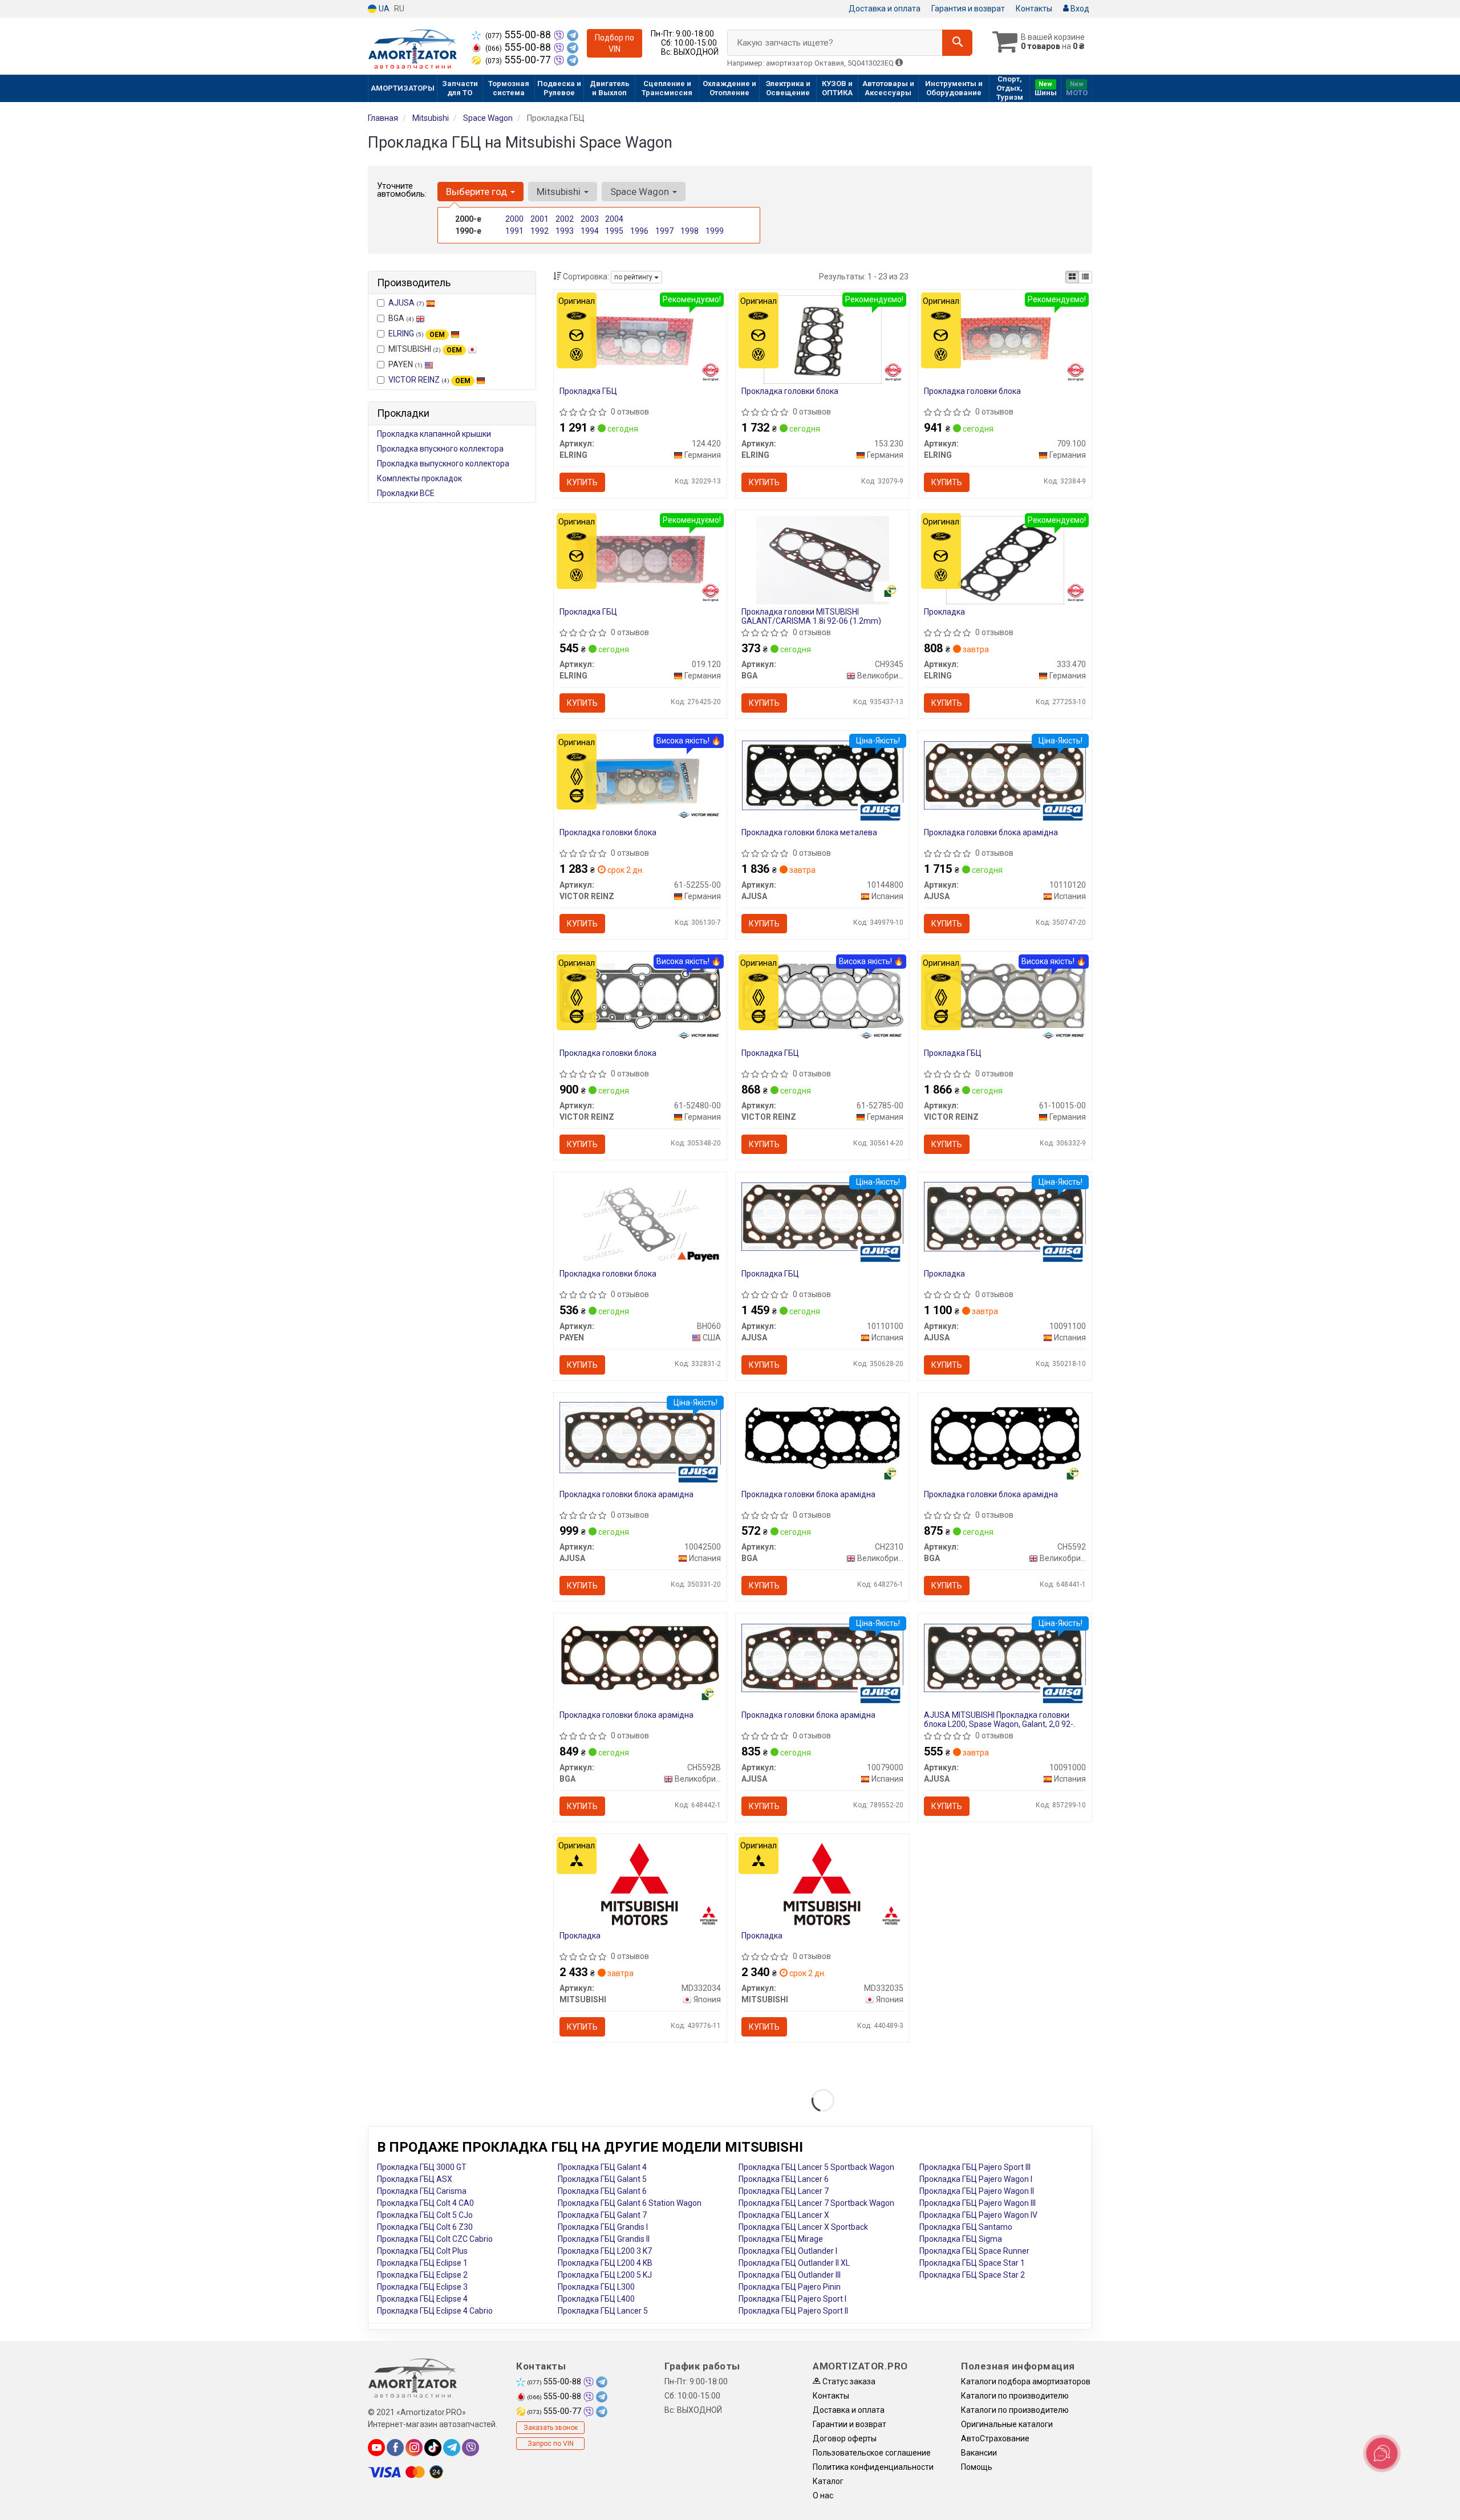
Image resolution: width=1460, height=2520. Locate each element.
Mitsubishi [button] (560, 192)
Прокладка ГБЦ (588, 391)
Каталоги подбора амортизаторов (1026, 2381)
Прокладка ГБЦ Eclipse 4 (422, 2299)
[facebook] (395, 2448)
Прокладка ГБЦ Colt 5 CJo (425, 2215)
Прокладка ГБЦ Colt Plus (422, 2251)
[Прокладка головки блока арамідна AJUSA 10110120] (1005, 775)
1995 (614, 231)
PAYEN (405, 364)
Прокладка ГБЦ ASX (415, 2179)
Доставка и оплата (885, 9)
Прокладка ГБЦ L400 (596, 2299)
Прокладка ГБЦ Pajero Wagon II (977, 2191)
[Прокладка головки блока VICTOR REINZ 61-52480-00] (640, 995)
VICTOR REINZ (429, 380)
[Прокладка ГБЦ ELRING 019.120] (640, 559)
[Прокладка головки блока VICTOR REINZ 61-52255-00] (640, 780)
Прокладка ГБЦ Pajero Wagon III (978, 2203)
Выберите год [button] (478, 192)
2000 (514, 219)
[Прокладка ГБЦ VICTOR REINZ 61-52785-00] (823, 995)
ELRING (417, 334)
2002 (565, 219)
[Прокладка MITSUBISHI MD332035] (823, 1883)
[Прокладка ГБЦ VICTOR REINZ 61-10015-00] (1005, 995)
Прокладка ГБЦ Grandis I (603, 2227)
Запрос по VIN (551, 2444)
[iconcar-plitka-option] (1072, 277)
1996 (639, 231)
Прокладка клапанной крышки (434, 434)
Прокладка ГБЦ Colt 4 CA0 (425, 2203)
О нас (823, 2495)
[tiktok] (433, 2448)
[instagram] (414, 2448)
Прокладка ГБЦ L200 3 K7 (605, 2251)
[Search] (957, 43)
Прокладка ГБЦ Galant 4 (602, 2167)
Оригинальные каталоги (1007, 2424)
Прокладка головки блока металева (809, 832)
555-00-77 (519, 60)
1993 (565, 231)
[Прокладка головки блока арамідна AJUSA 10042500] (640, 1437)
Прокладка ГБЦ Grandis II (604, 2239)
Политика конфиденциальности (873, 2467)
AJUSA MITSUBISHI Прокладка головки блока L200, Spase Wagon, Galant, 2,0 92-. (999, 1719)
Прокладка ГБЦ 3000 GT (422, 2167)
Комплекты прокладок (419, 478)
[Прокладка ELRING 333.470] (1005, 559)
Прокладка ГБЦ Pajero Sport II (793, 2311)
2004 (614, 219)
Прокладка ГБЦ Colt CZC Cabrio (435, 2239)
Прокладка (944, 612)
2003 (590, 219)
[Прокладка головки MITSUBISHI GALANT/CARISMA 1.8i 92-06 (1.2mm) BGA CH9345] (822, 559)
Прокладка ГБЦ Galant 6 (602, 2191)
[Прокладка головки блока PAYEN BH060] (640, 1221)
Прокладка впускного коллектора (440, 449)
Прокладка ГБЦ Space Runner (974, 2251)
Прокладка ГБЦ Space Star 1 (972, 2263)
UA (383, 9)
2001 (540, 219)
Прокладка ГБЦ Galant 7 (602, 2215)
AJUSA (406, 303)
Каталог (828, 2481)
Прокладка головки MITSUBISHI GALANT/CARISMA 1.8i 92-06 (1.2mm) (811, 616)
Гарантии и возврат (849, 2424)
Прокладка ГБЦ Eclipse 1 (422, 2263)
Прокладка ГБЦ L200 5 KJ (605, 2275)
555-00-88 (519, 35)
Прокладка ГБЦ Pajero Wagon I (976, 2179)
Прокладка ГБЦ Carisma (422, 2191)
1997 (664, 231)
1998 (690, 231)
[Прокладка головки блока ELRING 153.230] (823, 339)
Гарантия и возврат (968, 9)
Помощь (977, 2467)
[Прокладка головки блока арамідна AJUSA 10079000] (822, 1657)
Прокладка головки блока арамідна (991, 832)
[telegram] (452, 2448)
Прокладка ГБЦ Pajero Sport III (975, 2167)
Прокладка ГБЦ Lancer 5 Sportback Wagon (816, 2167)
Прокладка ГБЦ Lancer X (784, 2215)
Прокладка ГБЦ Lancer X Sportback (803, 2227)
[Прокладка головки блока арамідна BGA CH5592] (1005, 1437)
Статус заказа (848, 2381)
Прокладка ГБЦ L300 (596, 2287)
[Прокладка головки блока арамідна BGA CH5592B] (640, 1657)
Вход (1079, 9)
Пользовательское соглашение (872, 2453)
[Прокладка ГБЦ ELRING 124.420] (640, 339)
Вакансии (979, 2453)
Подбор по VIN (615, 43)
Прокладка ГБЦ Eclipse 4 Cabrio (435, 2311)
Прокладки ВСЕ (406, 493)
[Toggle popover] (1382, 2453)
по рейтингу (634, 277)
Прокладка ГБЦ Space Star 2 (972, 2275)
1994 (590, 231)
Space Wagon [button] (641, 192)
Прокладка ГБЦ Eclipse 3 (422, 2287)
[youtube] (376, 2448)
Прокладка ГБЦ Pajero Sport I (792, 2299)
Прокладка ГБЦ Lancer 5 (603, 2311)
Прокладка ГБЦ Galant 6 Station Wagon (630, 2203)
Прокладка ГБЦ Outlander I (788, 2251)
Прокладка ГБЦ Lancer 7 (784, 2191)
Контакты (1034, 9)
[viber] (471, 2448)
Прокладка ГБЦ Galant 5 (602, 2179)
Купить (582, 482)
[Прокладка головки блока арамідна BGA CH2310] (823, 1437)
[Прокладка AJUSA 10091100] (1005, 1216)
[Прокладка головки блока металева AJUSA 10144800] (823, 775)
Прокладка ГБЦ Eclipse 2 (422, 2275)
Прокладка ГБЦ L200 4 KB (605, 2263)
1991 (514, 231)
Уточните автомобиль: (402, 190)
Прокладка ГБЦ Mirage (781, 2239)
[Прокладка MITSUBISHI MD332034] (640, 1883)
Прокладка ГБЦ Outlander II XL (794, 2263)
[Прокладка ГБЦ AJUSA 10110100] (822, 1216)
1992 (540, 231)
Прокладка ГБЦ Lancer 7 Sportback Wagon (816, 2203)
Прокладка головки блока (790, 391)
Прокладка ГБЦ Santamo (966, 2227)
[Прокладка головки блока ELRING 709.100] (1005, 339)
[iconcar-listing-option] (1085, 277)
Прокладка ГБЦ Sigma (961, 2239)
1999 (715, 231)
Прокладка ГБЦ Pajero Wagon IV (978, 2215)
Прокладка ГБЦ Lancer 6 (784, 2179)
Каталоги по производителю (1015, 2396)
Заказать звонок (551, 2428)
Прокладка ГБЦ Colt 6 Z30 (425, 2227)
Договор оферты (845, 2438)
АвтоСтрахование (995, 2438)
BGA (401, 318)
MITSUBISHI (425, 349)
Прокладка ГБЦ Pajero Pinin (790, 2287)
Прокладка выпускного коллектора (443, 464)
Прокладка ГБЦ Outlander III (790, 2275)
